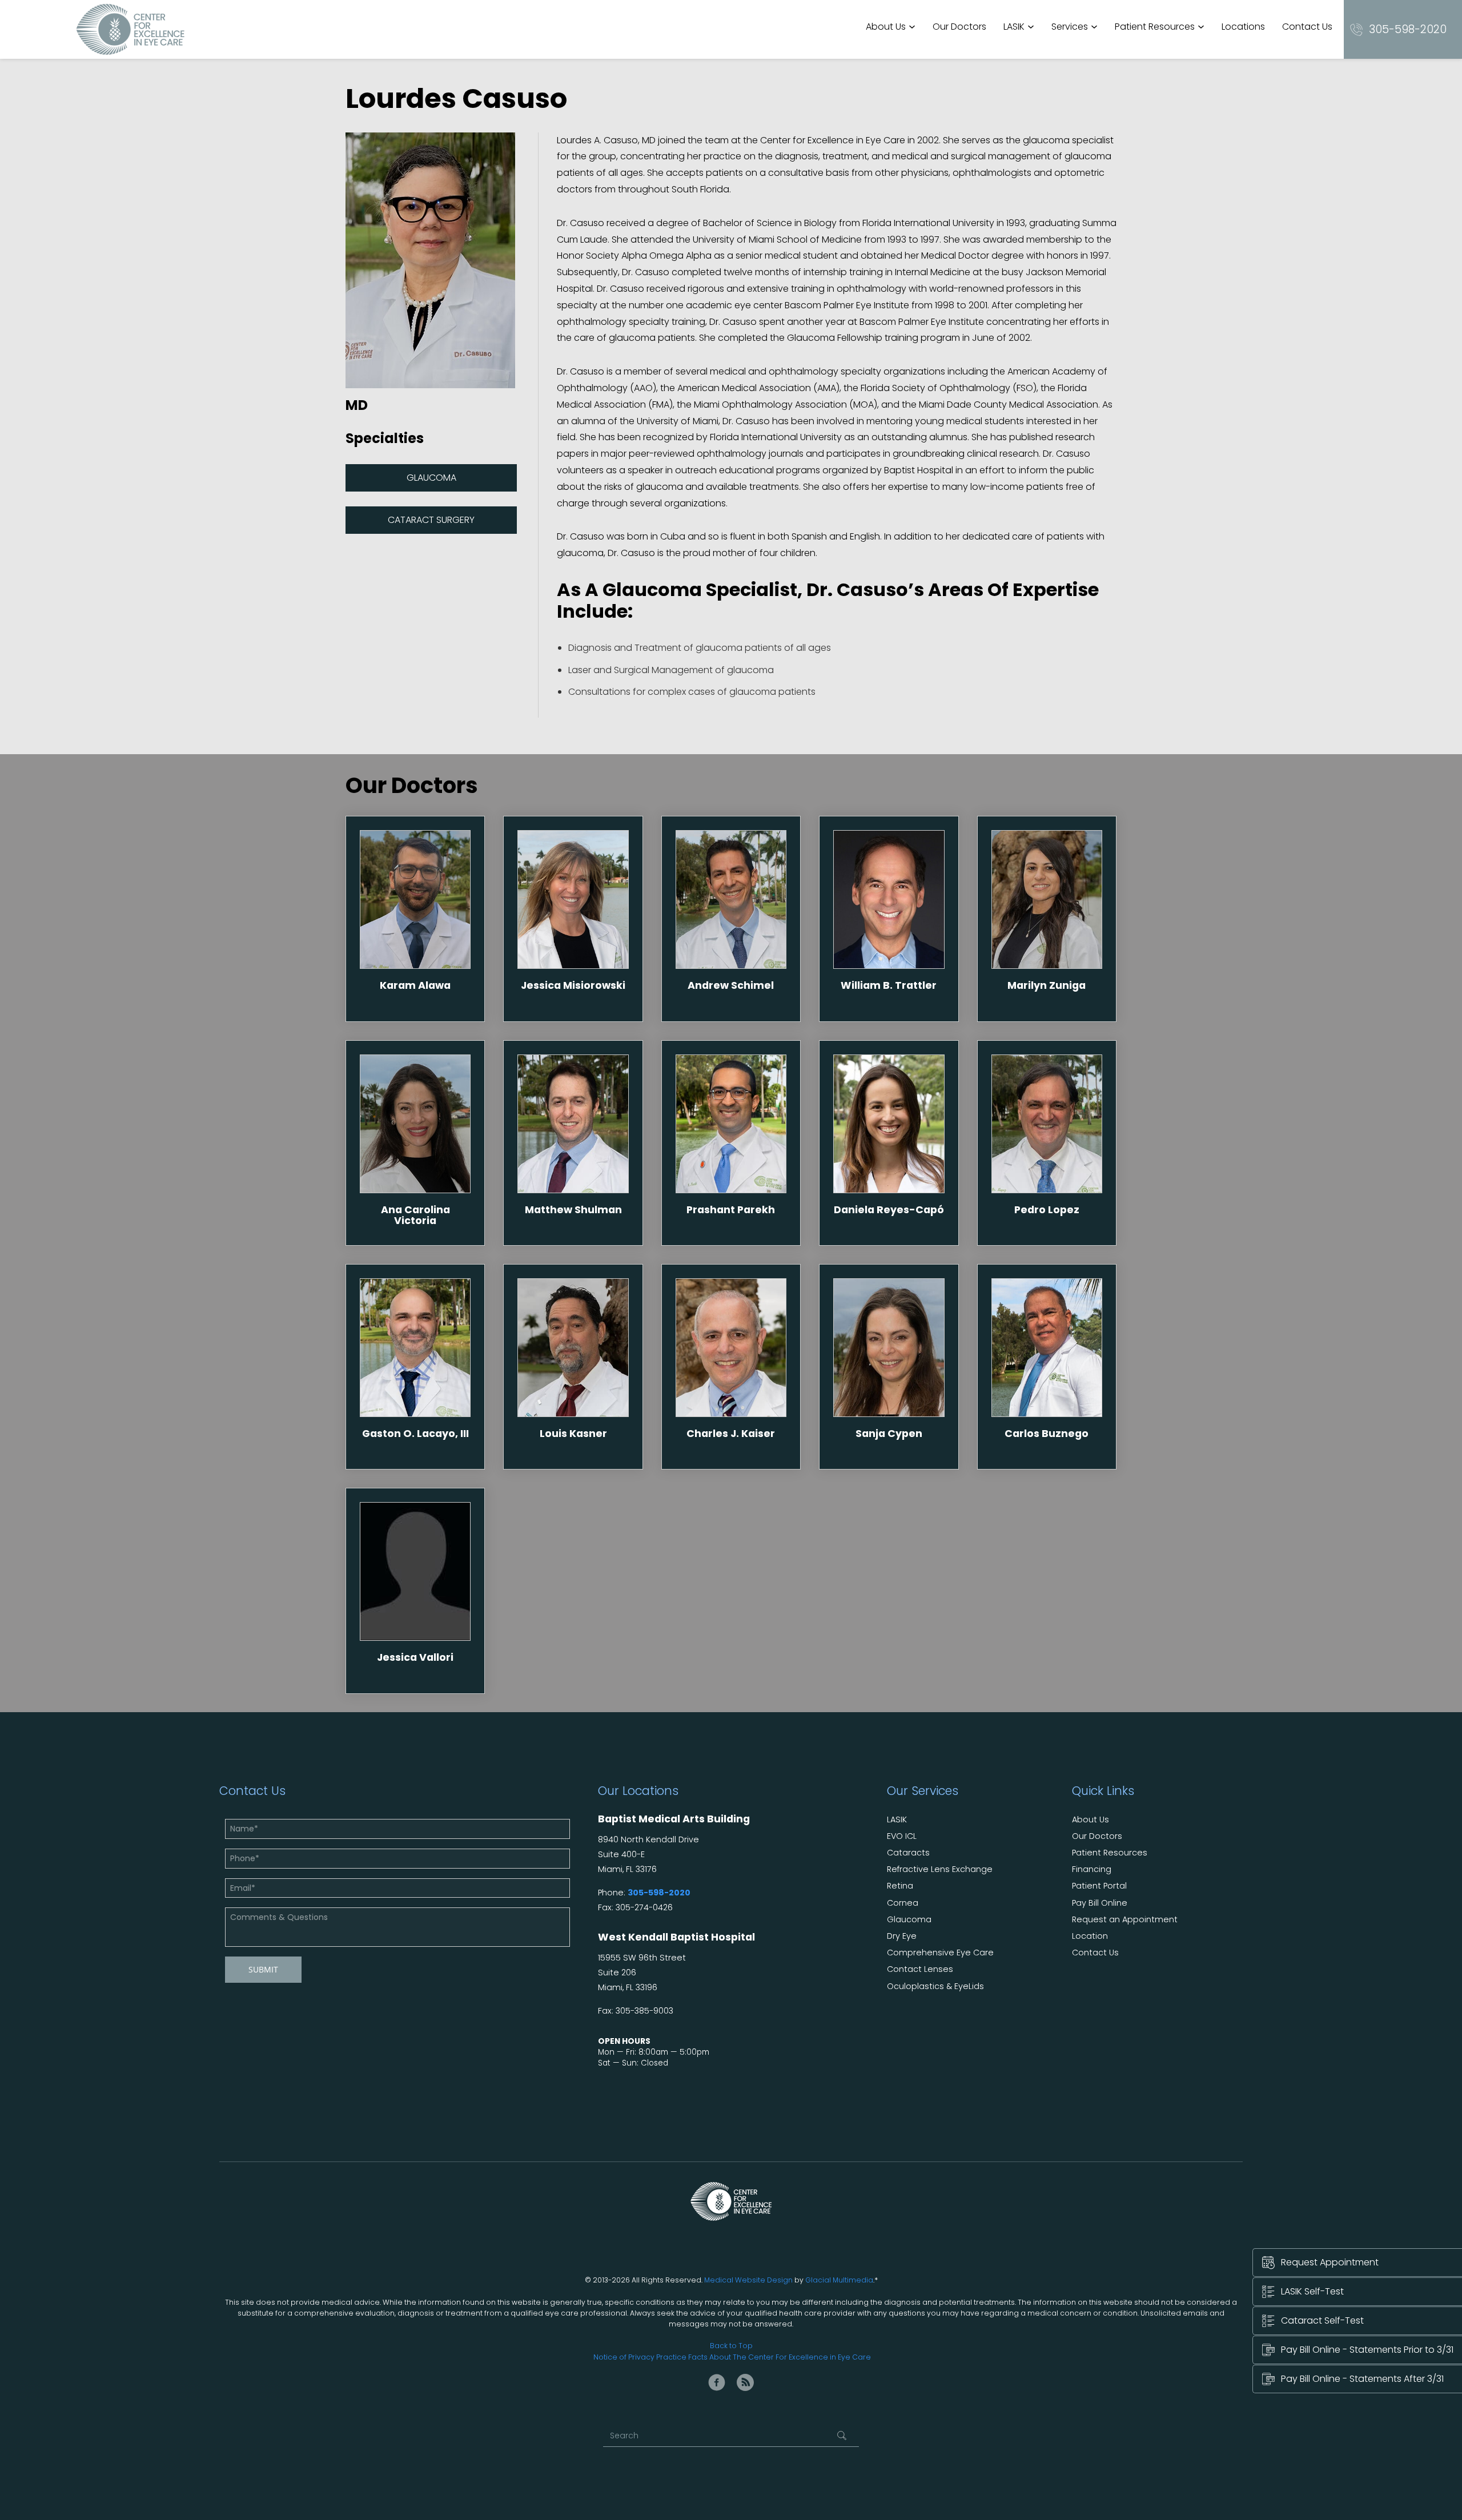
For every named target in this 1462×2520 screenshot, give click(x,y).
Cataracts (908, 1853)
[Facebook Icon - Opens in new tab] (717, 2382)
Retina (900, 1886)
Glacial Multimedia (839, 2280)
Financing (1092, 1869)
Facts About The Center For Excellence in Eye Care (780, 2357)
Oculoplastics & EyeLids (935, 1986)
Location (1090, 1936)
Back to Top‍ (731, 2346)
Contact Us (1307, 27)
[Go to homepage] (130, 29)
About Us (886, 27)
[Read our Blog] (745, 2382)
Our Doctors (959, 27)
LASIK (1014, 27)
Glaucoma (431, 478)
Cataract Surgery (431, 520)
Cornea (903, 1903)
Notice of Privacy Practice (640, 2357)
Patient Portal (1099, 1886)
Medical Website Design (748, 2280)
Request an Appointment (1125, 1920)
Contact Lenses (920, 1969)
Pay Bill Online (1100, 1903)
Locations (1243, 27)
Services (1070, 27)
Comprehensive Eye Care (940, 1953)
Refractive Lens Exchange (940, 1869)
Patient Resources (1155, 27)
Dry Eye (902, 1936)
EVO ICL (902, 1836)
